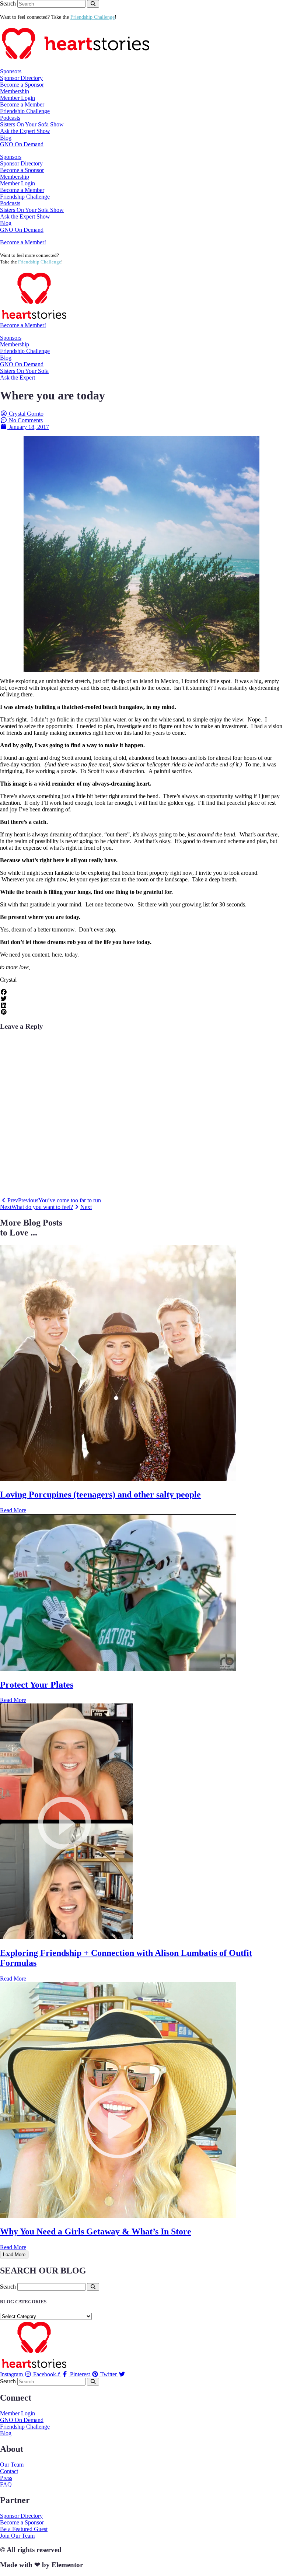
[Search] (93, 4)
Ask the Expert (18, 378)
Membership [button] (15, 91)
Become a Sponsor (22, 85)
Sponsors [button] (11, 71)
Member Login (18, 98)
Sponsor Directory (21, 78)
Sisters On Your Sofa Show (32, 124)
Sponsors (11, 338)
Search (8, 4)
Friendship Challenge (25, 111)
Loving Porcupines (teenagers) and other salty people (100, 1495)
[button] (141, 992)
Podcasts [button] (10, 118)
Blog (6, 138)
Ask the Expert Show (25, 131)
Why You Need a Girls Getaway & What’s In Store (96, 2231)
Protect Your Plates (37, 1685)
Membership (15, 344)
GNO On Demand (22, 144)
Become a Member (22, 104)
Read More (13, 1510)
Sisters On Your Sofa (24, 371)
